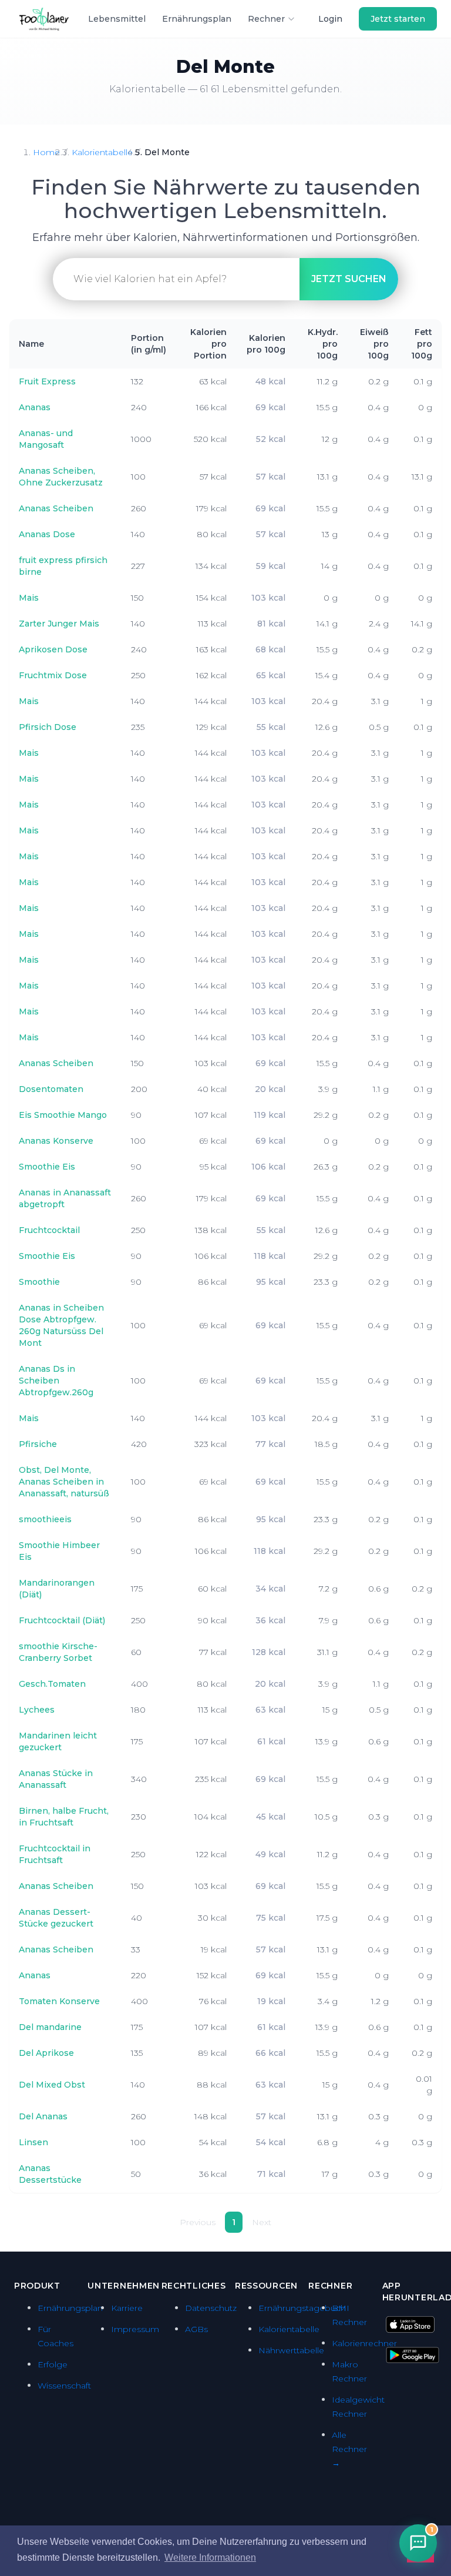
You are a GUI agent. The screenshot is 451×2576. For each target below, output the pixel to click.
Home (46, 152)
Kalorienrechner (364, 2343)
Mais (29, 598)
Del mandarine (50, 2027)
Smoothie (39, 1282)
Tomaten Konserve (59, 2001)
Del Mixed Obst (52, 2085)
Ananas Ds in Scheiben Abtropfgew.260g (56, 1381)
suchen (349, 279)
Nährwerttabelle (291, 2350)
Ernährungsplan (197, 19)
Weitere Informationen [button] (210, 2557)
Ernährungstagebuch (302, 2308)
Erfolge (53, 2364)
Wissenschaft (64, 2386)
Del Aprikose (46, 2053)
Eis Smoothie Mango (63, 1115)
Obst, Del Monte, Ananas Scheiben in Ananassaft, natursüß (64, 1482)
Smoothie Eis (47, 1167)
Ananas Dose (47, 534)
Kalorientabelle (102, 152)
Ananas (35, 407)
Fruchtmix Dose (53, 675)
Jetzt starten (398, 19)
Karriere (127, 2308)
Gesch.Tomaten (52, 1684)
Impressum (135, 2329)
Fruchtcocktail (49, 1230)
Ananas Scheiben (56, 508)
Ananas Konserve (56, 1141)
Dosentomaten (51, 1089)
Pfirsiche (38, 1444)
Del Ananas (43, 2116)
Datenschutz (211, 2308)
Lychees (37, 1710)
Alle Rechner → (349, 2449)
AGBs (196, 2329)
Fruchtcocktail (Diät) (62, 1620)
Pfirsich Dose (48, 727)
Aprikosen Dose (53, 649)
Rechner (266, 19)
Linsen (33, 2142)
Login (330, 19)
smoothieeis (45, 1519)
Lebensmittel (117, 19)
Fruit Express (47, 381)
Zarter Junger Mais (59, 624)
